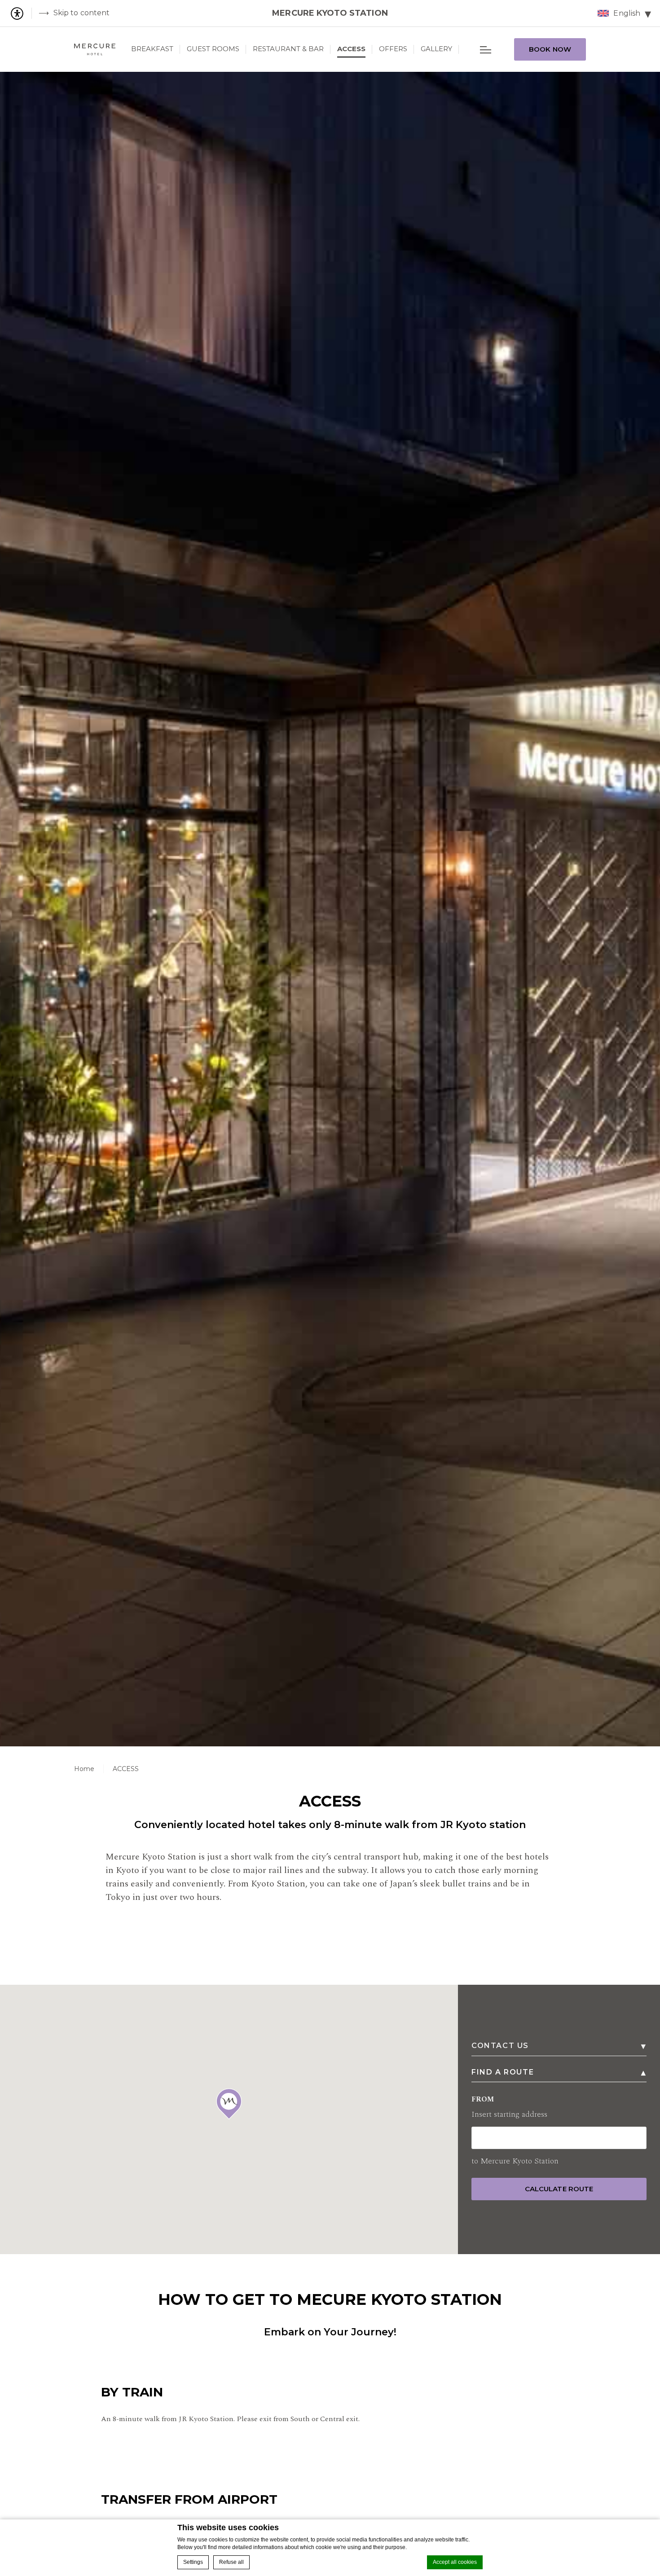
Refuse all (231, 2562)
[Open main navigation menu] (486, 49)
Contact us (500, 2046)
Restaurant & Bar (288, 49)
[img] (95, 49)
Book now (550, 49)
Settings (193, 2562)
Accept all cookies (455, 2562)
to (515, 2161)
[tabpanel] (330, 909)
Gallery (436, 49)
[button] (229, 2104)
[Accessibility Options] (20, 13)
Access (351, 49)
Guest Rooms (213, 49)
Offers (393, 49)
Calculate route (559, 2189)
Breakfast (152, 49)
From (509, 2107)
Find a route (503, 2072)
